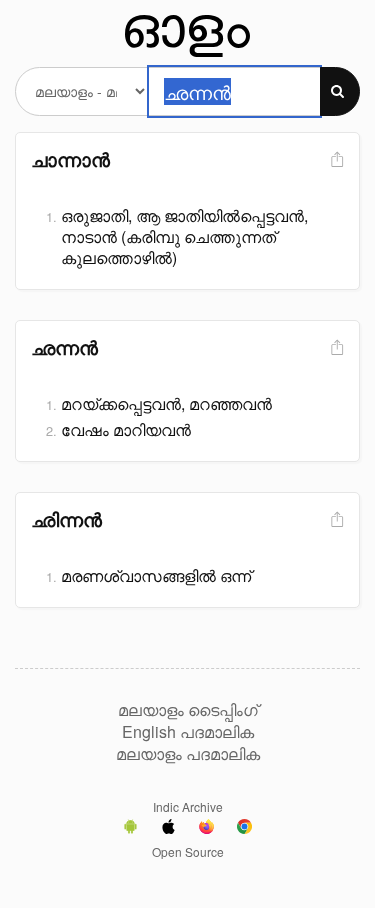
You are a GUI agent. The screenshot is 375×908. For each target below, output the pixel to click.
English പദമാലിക (188, 732)
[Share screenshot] (335, 160)
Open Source (188, 851)
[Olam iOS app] (168, 829)
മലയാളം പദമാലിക (188, 754)
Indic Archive (188, 806)
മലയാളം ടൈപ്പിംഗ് (188, 710)
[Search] (340, 91)
